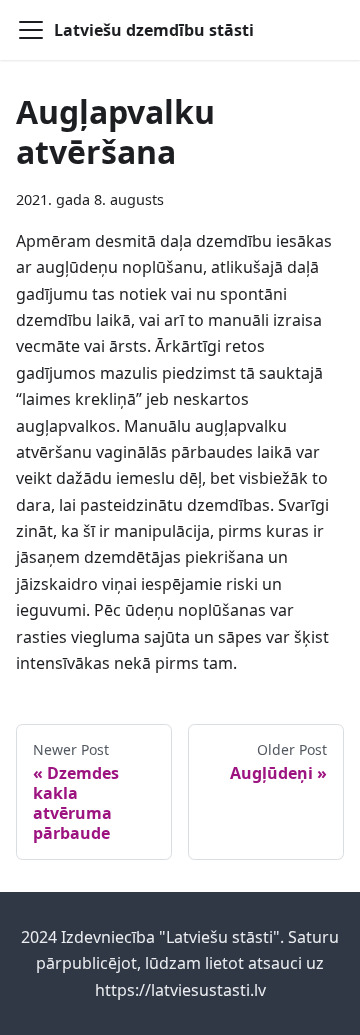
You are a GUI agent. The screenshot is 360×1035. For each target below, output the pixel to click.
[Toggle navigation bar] (31, 30)
